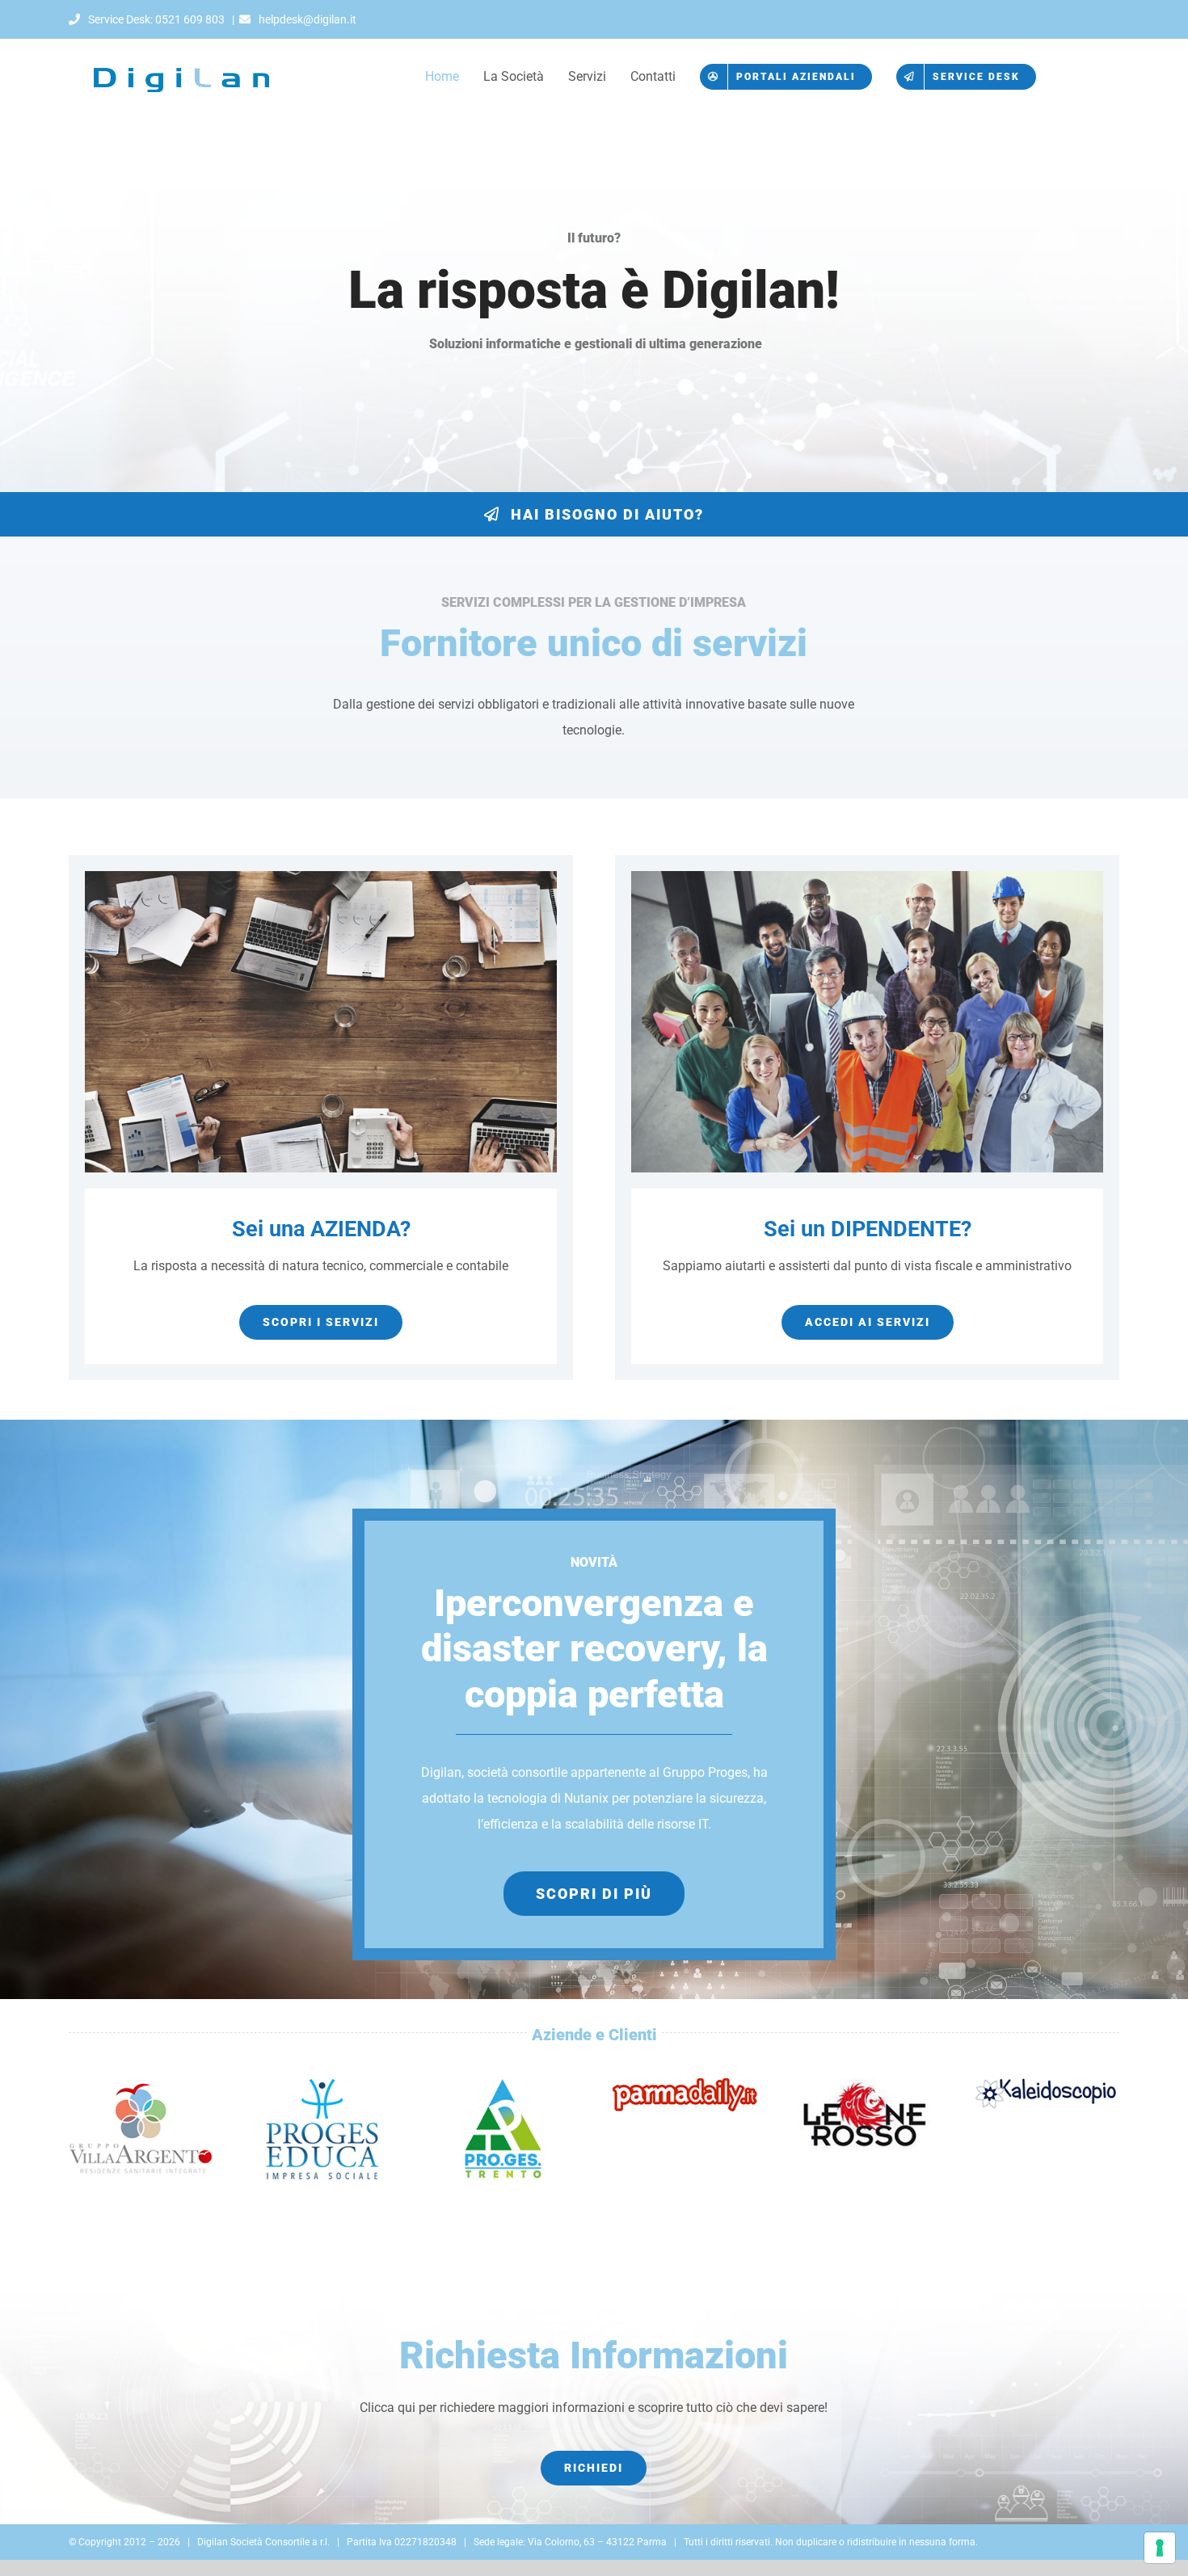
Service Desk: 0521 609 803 (155, 19)
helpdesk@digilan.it (306, 19)
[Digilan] (184, 45)
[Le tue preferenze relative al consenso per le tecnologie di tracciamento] (1160, 2548)
